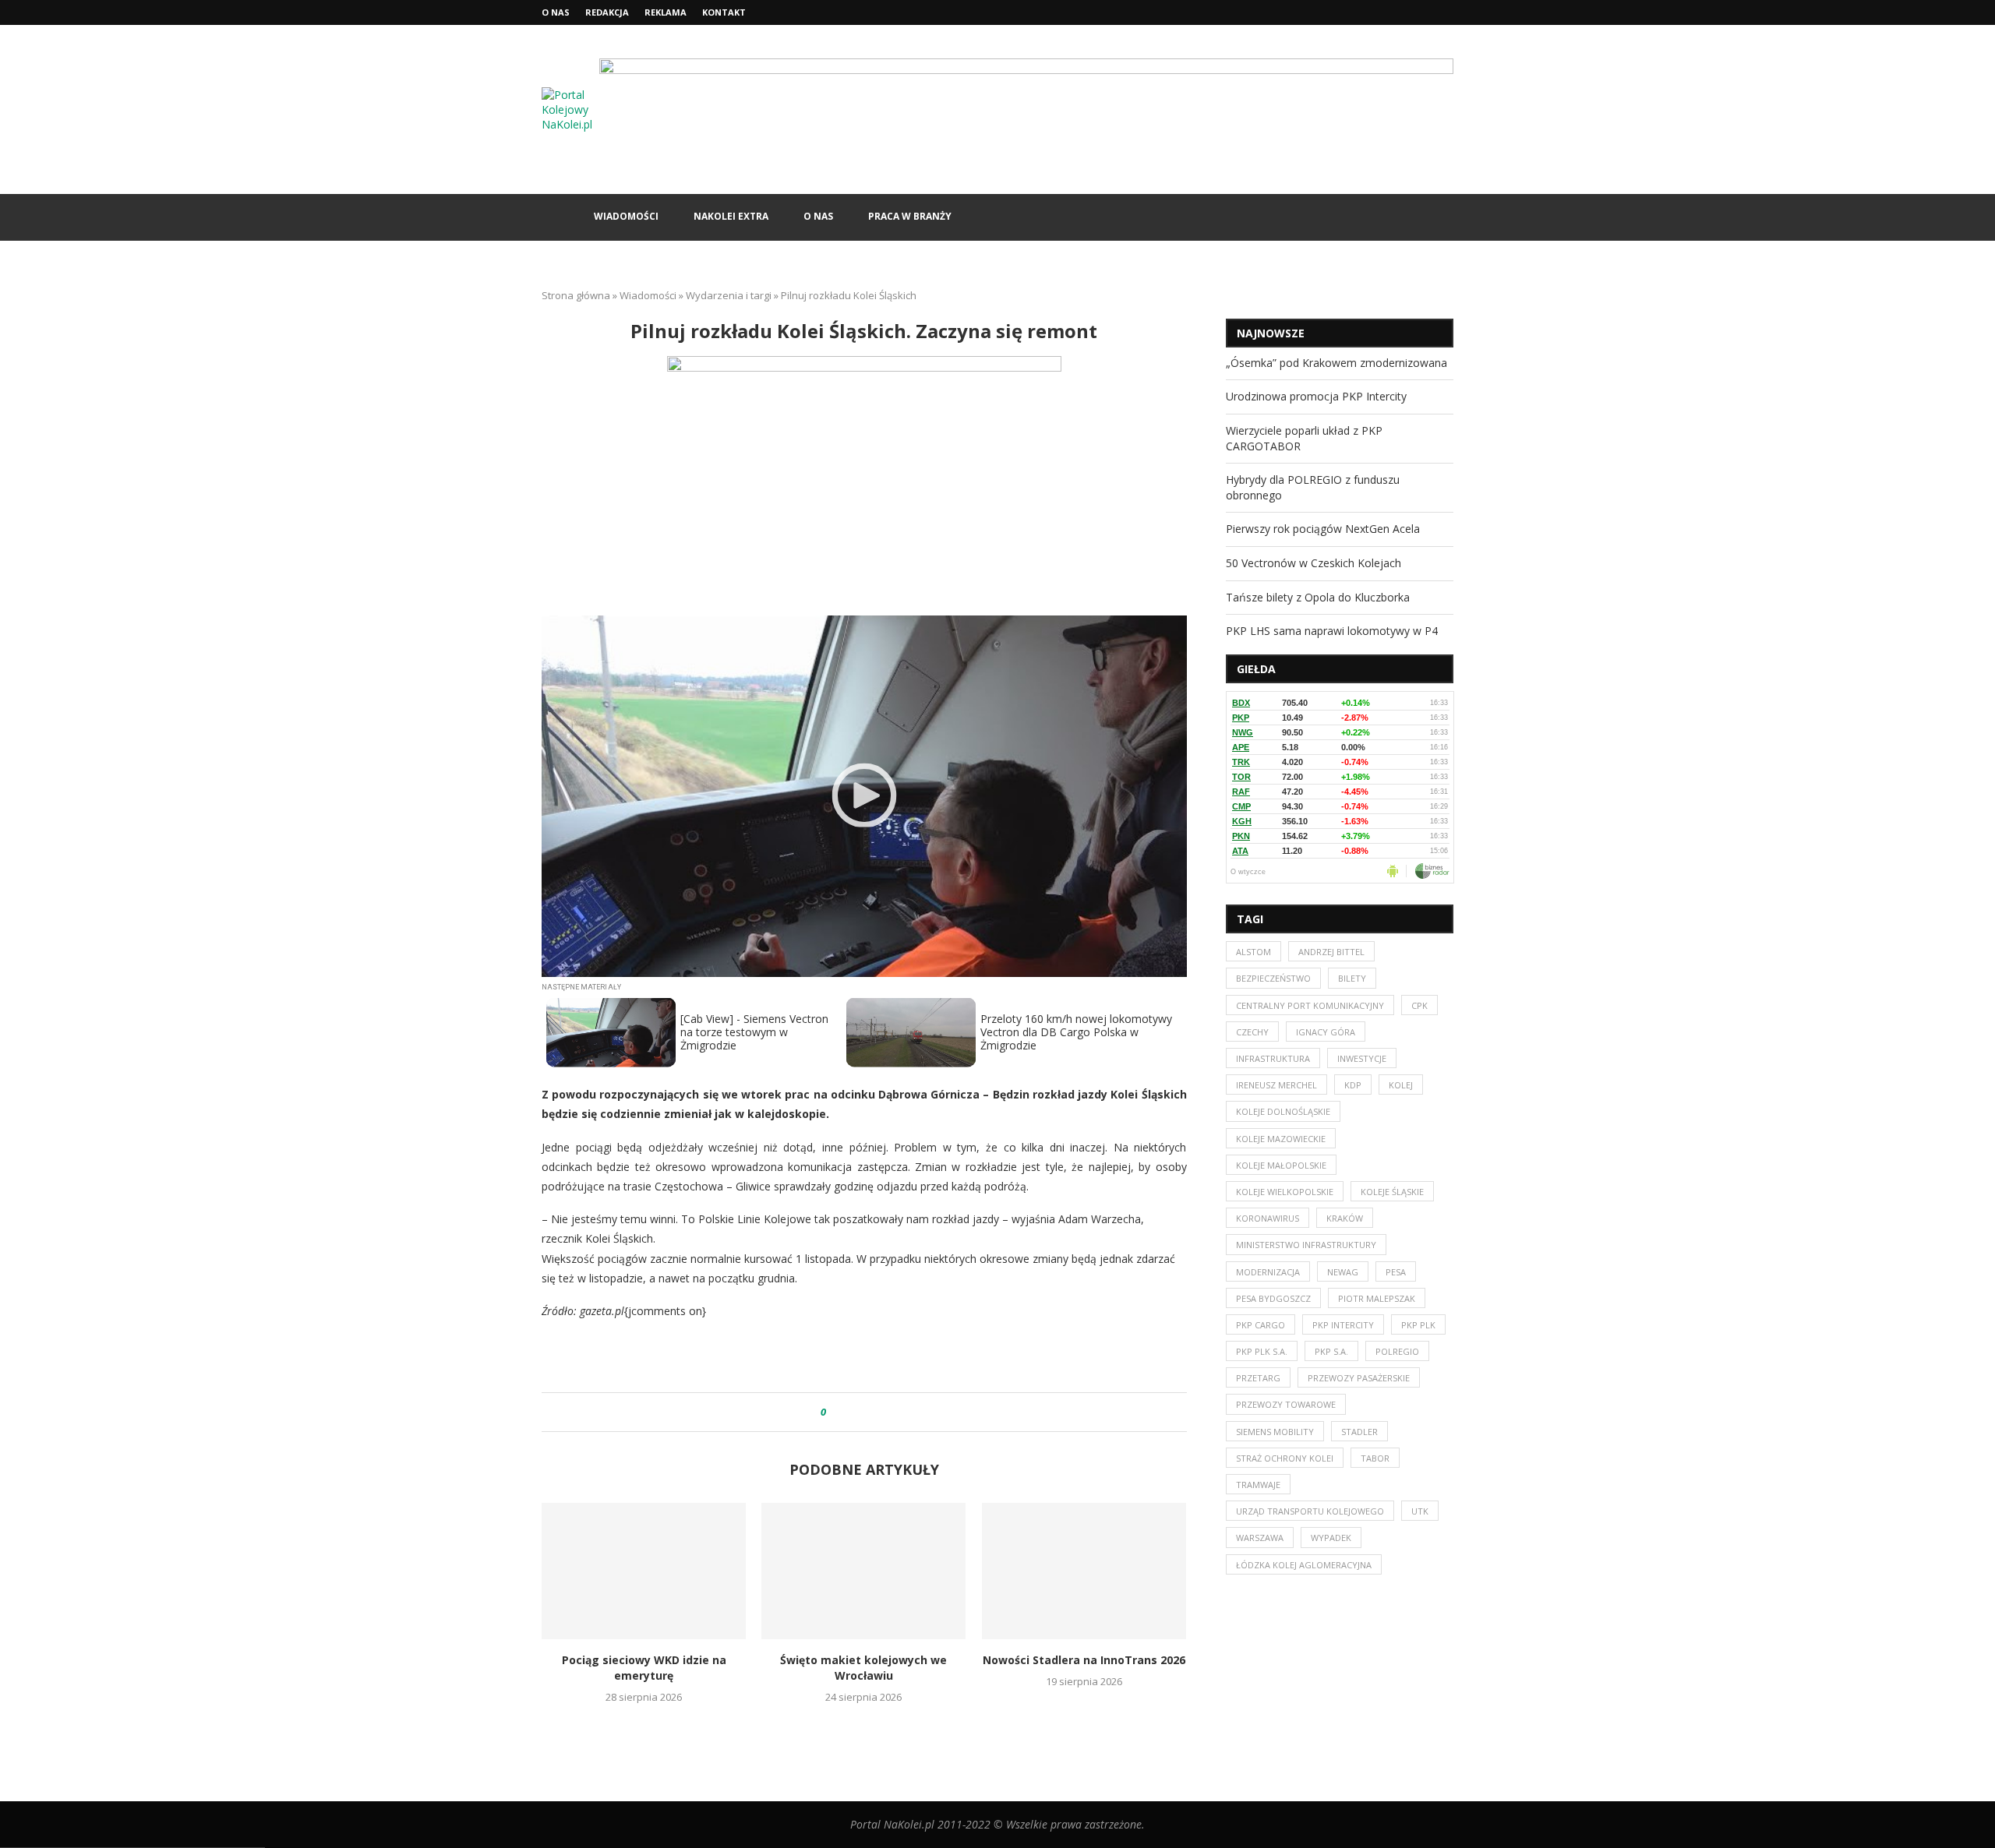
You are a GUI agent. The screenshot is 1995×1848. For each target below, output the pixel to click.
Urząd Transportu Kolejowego (1310, 1511)
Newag (1343, 1272)
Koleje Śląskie (1392, 1192)
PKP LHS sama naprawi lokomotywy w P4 (1332, 631)
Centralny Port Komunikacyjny (1310, 1005)
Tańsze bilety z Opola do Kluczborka (1318, 597)
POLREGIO (1397, 1351)
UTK (1420, 1511)
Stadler (1359, 1432)
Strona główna (576, 295)
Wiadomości (626, 216)
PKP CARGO (1261, 1325)
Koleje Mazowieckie (1281, 1139)
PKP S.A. (1331, 1351)
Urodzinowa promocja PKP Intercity (1316, 396)
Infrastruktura (1273, 1058)
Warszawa (1260, 1538)
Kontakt (724, 12)
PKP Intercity (1343, 1325)
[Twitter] (1432, 12)
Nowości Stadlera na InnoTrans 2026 (1084, 1660)
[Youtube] (1449, 12)
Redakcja (607, 12)
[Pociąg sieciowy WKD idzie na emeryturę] (644, 1571)
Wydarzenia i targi (729, 295)
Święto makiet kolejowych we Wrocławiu (864, 1668)
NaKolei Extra (731, 216)
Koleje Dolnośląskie (1283, 1111)
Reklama (666, 12)
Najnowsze (1271, 333)
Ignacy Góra (1326, 1032)
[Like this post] (834, 1412)
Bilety (1352, 978)
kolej (1401, 1085)
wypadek (1331, 1538)
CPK (1419, 1005)
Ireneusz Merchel (1276, 1085)
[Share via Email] (897, 1412)
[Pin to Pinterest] (882, 1412)
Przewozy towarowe (1286, 1404)
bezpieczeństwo (1273, 978)
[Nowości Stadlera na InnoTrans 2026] (1084, 1571)
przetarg (1258, 1378)
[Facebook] (1414, 12)
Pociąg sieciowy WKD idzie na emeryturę (644, 1668)
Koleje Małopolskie (1281, 1165)
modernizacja (1268, 1272)
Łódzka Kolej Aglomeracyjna (1304, 1565)
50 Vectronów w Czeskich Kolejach (1314, 563)
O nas (556, 12)
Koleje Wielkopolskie (1285, 1192)
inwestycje (1362, 1058)
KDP (1353, 1085)
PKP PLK (1418, 1325)
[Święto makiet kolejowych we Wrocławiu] (863, 1571)
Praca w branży (910, 216)
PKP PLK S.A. (1262, 1351)
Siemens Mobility (1275, 1432)
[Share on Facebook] (852, 1412)
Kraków (1345, 1218)
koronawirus (1268, 1218)
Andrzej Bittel (1331, 952)
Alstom (1253, 952)
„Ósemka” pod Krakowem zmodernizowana (1336, 363)
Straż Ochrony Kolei (1285, 1458)
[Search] (1446, 217)
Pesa (1396, 1272)
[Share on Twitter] (867, 1412)
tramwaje (1258, 1485)
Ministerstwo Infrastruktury (1306, 1245)
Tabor (1375, 1458)
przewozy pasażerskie (1359, 1378)
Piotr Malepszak (1377, 1298)
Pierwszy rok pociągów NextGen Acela (1323, 529)
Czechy (1252, 1032)
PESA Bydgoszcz (1273, 1298)
